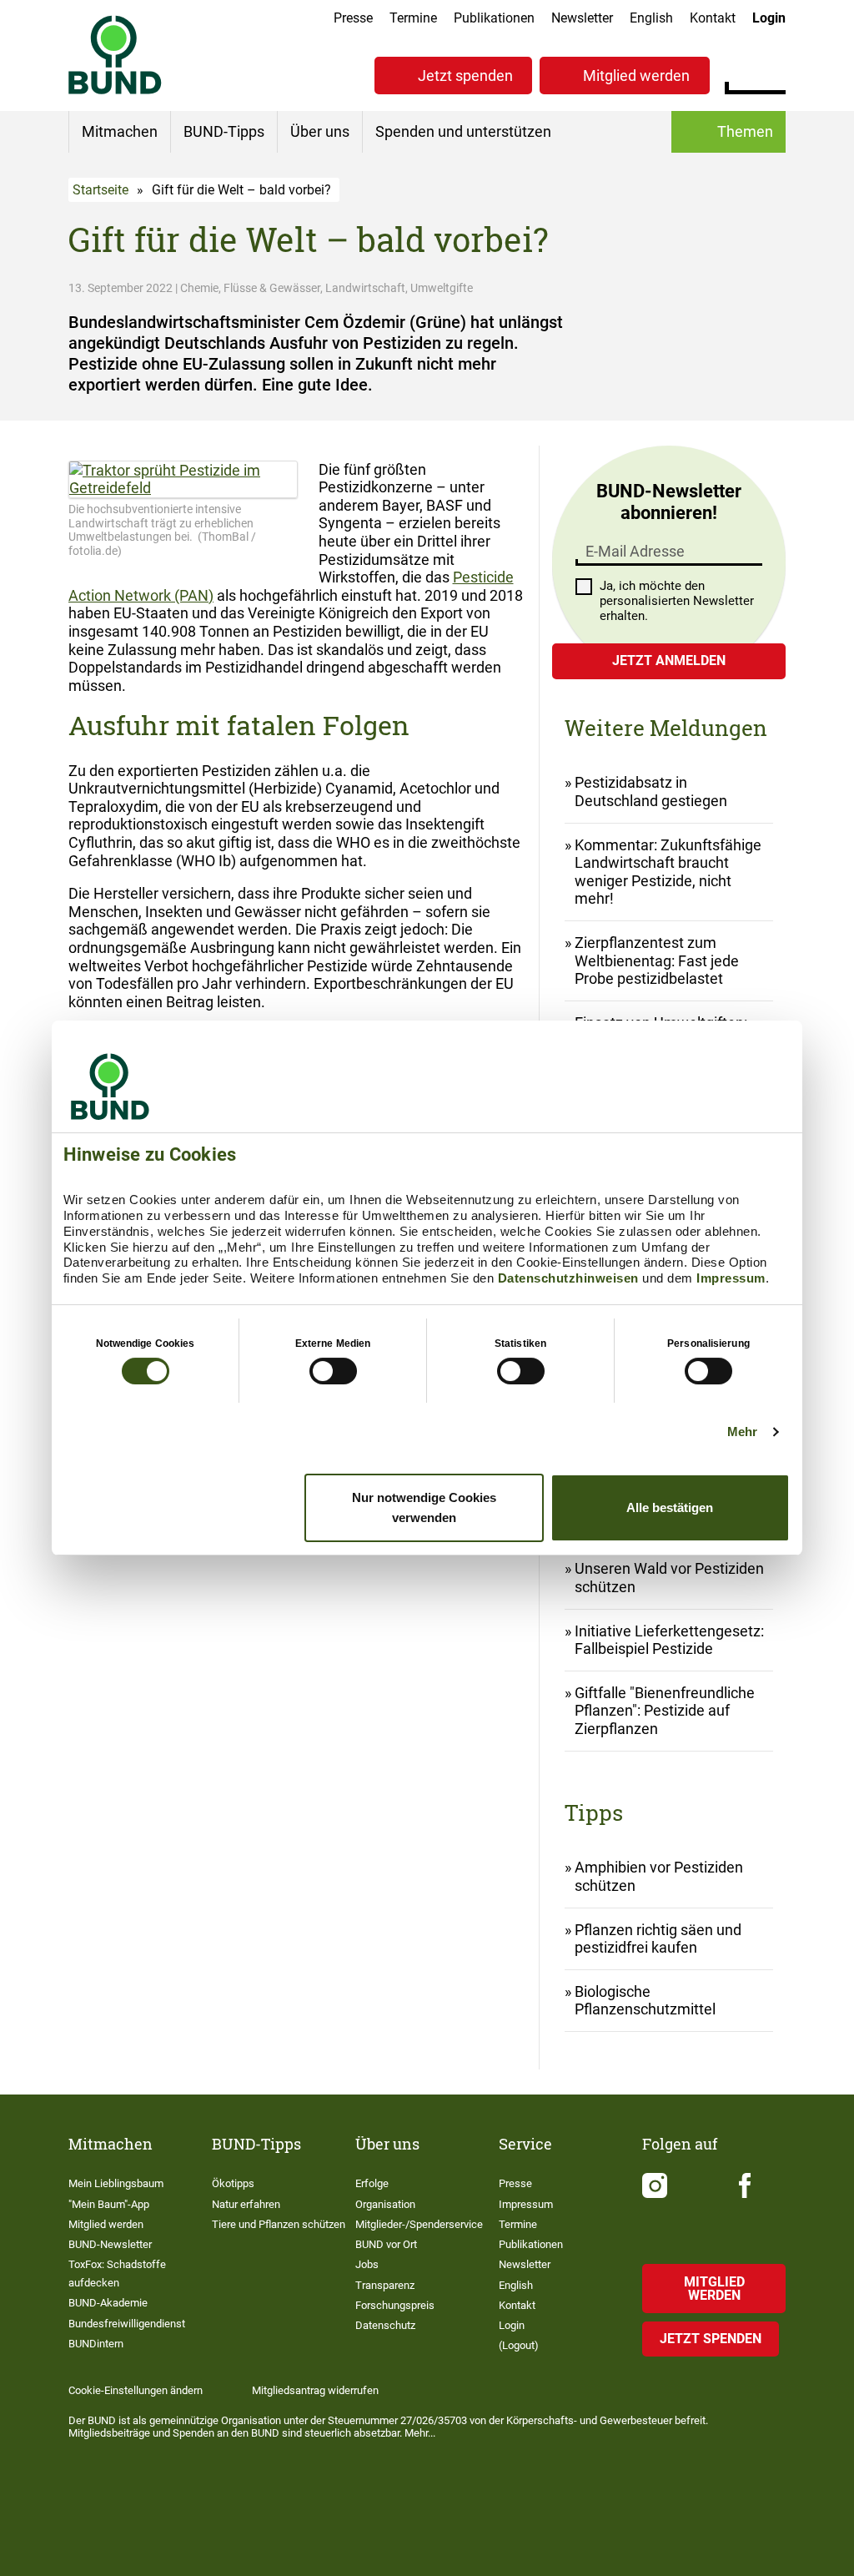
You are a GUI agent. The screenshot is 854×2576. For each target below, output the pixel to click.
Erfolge (372, 2183)
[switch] (333, 1371)
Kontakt (713, 18)
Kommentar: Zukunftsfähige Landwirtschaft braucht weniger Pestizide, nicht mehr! (668, 872)
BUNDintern (96, 2344)
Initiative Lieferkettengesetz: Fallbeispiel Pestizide (669, 1640)
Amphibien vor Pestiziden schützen (659, 1876)
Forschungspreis (395, 2305)
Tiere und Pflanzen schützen (279, 2224)
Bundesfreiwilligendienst (127, 2324)
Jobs (367, 2264)
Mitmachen (120, 131)
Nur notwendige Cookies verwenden (424, 1507)
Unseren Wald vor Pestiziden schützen (669, 1578)
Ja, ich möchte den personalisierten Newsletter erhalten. (677, 601)
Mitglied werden (636, 76)
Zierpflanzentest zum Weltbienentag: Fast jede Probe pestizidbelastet (657, 960)
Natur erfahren (246, 2204)
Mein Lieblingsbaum (116, 2183)
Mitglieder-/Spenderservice (419, 2224)
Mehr (742, 1432)
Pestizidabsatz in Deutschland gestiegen (651, 791)
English (651, 18)
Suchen (773, 73)
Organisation (385, 2204)
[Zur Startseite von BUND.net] (115, 55)
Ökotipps (233, 2183)
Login (769, 18)
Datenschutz (385, 2325)
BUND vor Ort (386, 2244)
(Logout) (519, 2345)
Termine (413, 18)
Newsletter (582, 18)
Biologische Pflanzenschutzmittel (645, 2001)
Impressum (731, 1278)
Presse (353, 18)
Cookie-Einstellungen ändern (136, 2390)
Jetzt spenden (465, 76)
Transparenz (385, 2285)
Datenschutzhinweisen (568, 1278)
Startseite (100, 190)
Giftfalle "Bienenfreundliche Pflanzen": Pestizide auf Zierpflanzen (665, 1711)
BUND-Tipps (224, 131)
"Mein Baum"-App (109, 2204)
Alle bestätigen (670, 1507)
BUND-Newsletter (110, 2244)
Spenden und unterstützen (463, 131)
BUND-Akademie (108, 2303)
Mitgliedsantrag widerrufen (315, 2390)
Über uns (320, 131)
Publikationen (494, 18)
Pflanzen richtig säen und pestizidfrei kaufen (658, 1939)
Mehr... (420, 2433)
